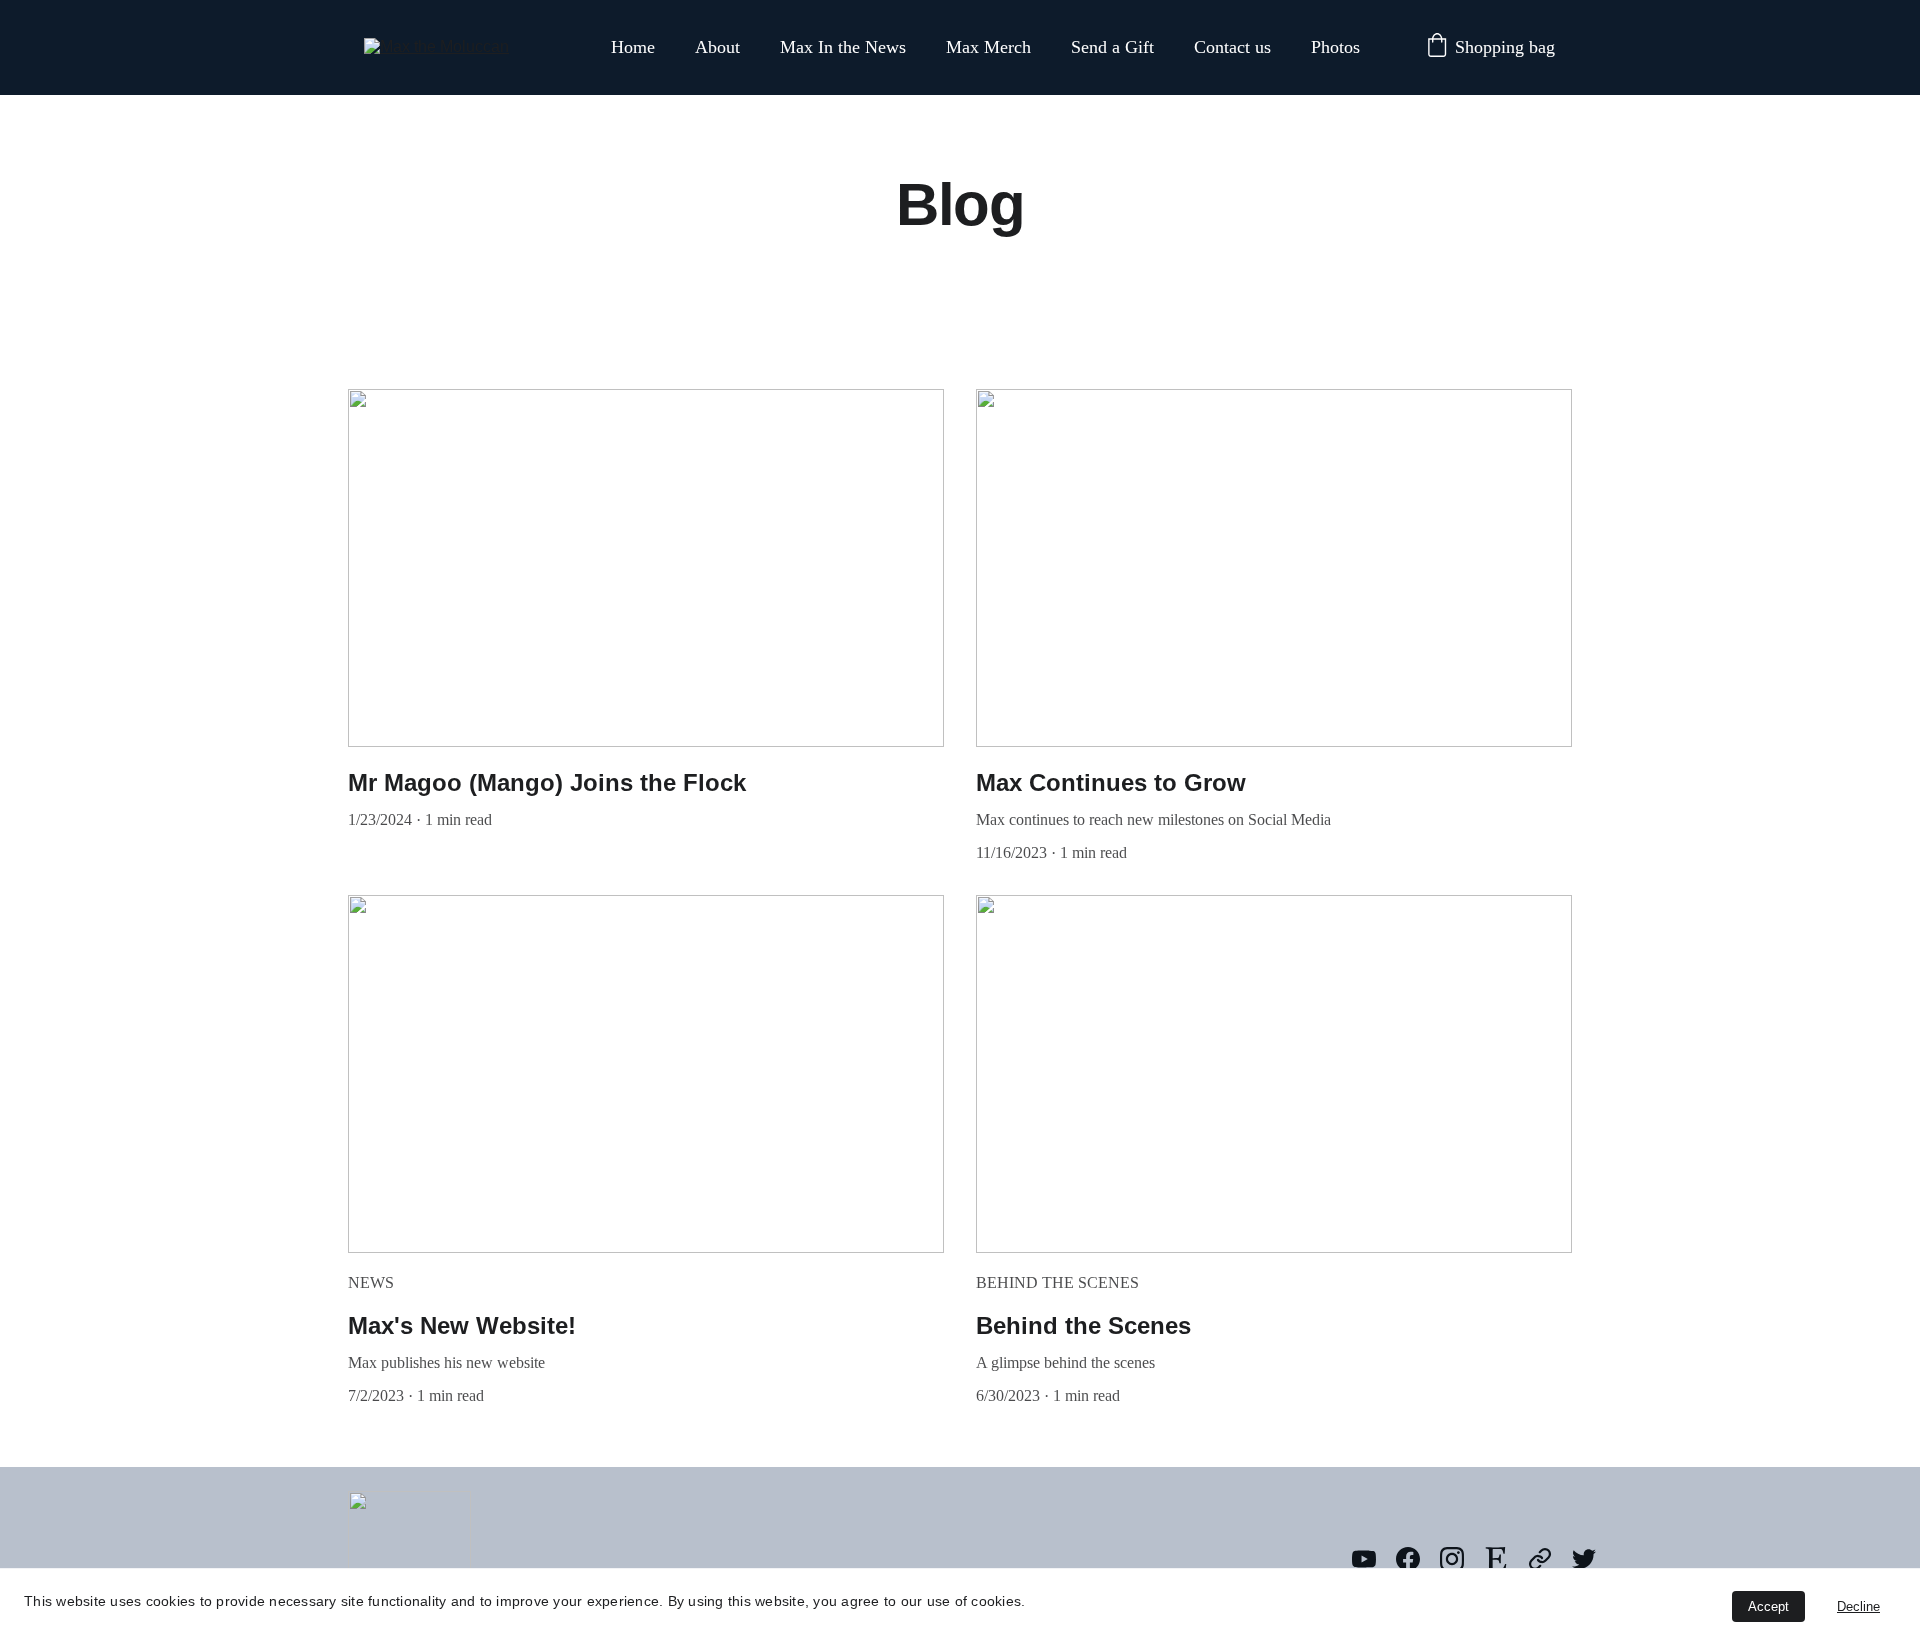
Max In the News (843, 47)
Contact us (1232, 47)
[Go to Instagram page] (1462, 1559)
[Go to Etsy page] (1506, 1559)
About (717, 47)
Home (633, 47)
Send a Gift (1112, 47)
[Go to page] (1550, 1559)
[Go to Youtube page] (1374, 1559)
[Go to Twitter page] (1584, 1559)
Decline (1858, 1606)
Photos (1335, 47)
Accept (1768, 1606)
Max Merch (988, 47)
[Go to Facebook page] (1418, 1559)
